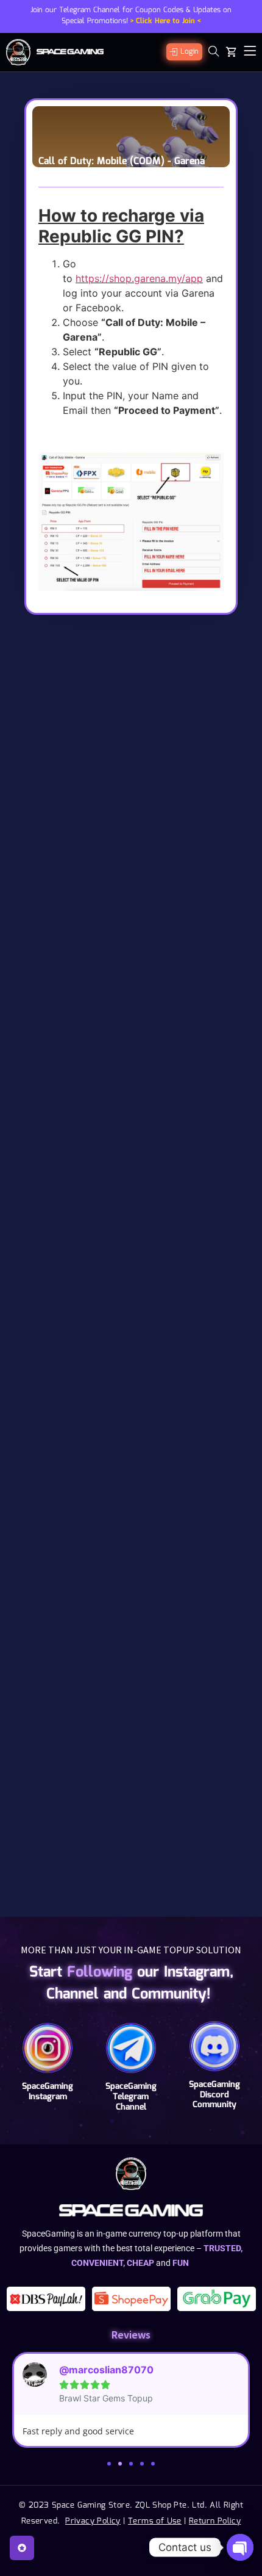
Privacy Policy (93, 2521)
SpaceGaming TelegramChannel (131, 2097)
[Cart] (232, 52)
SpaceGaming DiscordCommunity (214, 2095)
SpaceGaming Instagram (48, 2092)
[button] (109, 2464)
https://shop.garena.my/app (139, 278)
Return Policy (215, 2521)
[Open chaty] (240, 2547)
